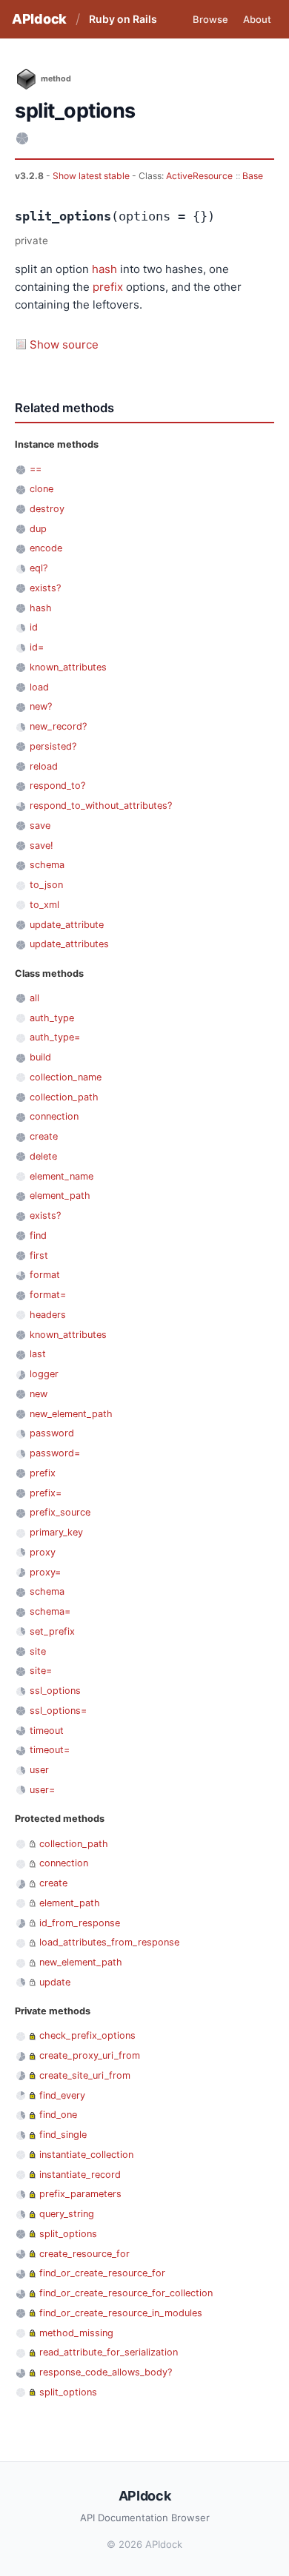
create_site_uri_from (85, 2075)
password (52, 1433)
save (40, 825)
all (34, 998)
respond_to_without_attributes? (101, 806)
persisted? (53, 746)
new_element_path (71, 1414)
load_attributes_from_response (109, 1942)
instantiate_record (80, 2175)
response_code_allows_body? (106, 2372)
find (38, 1235)
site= (41, 1671)
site (38, 1651)
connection (54, 1116)
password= (55, 1453)
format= (48, 1295)
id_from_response (80, 1923)
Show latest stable (92, 176)
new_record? (58, 726)
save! (41, 845)
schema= (50, 1611)
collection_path (64, 1097)
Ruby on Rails (123, 19)
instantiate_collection (86, 2155)
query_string (67, 2214)
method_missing (76, 2333)
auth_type (52, 1018)
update (55, 1982)
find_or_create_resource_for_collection (126, 2293)
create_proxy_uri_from (90, 2055)
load (39, 687)
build (40, 1057)
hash (104, 269)
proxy (43, 1552)
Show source (64, 344)
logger (44, 1374)
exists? (45, 588)
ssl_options (55, 1691)
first (39, 1255)
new (39, 1394)
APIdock (39, 19)
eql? (39, 568)
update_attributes (69, 944)
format (45, 1275)
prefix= (46, 1493)
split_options (68, 2234)
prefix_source (60, 1512)
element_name (62, 1176)
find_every (62, 2095)
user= (42, 1790)
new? (41, 706)
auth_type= (55, 1037)
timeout (47, 1731)
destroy (47, 509)
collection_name (66, 1077)
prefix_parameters (80, 2194)
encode (46, 548)
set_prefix (52, 1631)
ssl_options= (58, 1711)
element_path (60, 1195)
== (36, 469)
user (39, 1770)
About (257, 19)
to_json (46, 885)
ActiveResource (199, 176)
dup (38, 529)
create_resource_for (84, 2254)
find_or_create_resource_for (102, 2273)
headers (48, 1315)
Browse (210, 19)
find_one (58, 2115)
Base (253, 176)
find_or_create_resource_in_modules (121, 2313)
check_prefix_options (87, 2035)
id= (37, 647)
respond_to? (57, 786)
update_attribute (67, 925)
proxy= (45, 1572)
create (44, 1136)
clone (41, 489)
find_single (63, 2135)
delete (43, 1156)
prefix (108, 287)
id (34, 627)
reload (44, 766)
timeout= (50, 1750)
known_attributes (68, 667)
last (38, 1354)
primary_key (56, 1532)
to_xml (44, 905)
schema (47, 865)
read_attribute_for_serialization (109, 2352)
